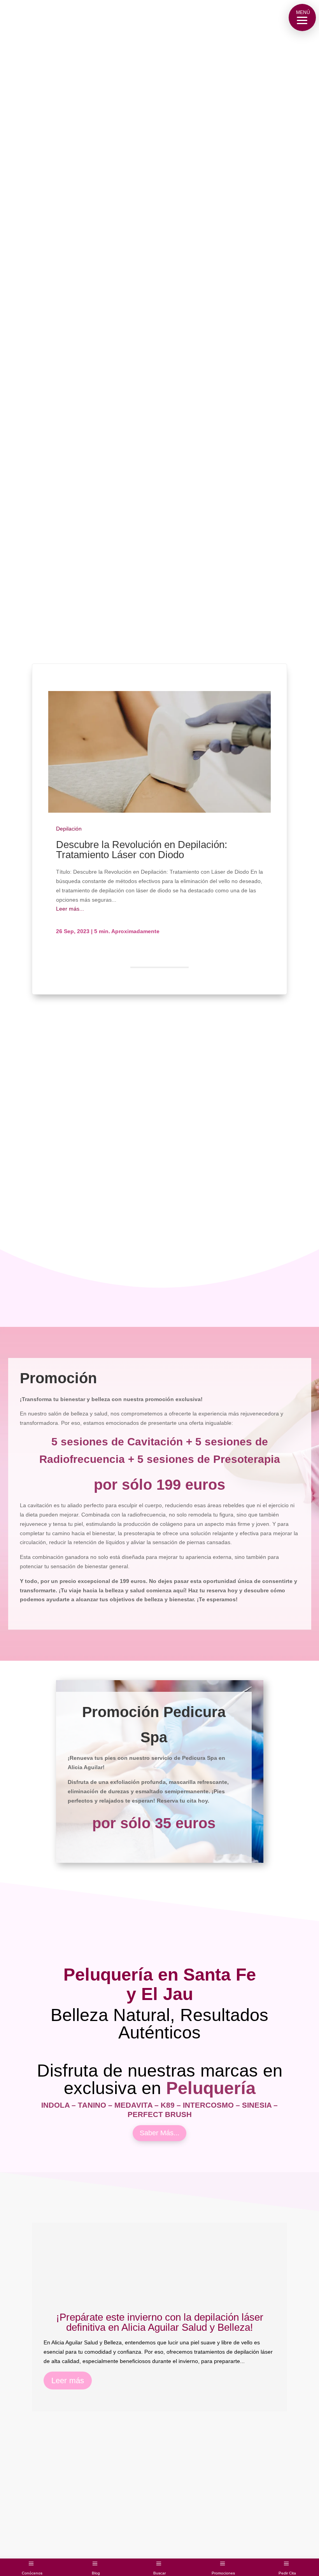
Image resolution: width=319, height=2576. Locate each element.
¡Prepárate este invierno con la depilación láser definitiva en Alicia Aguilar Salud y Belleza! (160, 2411)
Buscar (159, 2573)
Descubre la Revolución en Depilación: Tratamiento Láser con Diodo (142, 850)
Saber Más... (159, 2222)
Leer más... (70, 909)
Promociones (223, 2573)
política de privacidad (77, 1648)
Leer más (68, 2470)
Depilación (69, 829)
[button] (302, 17)
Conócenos (32, 2573)
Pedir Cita (287, 2573)
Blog (96, 2573)
